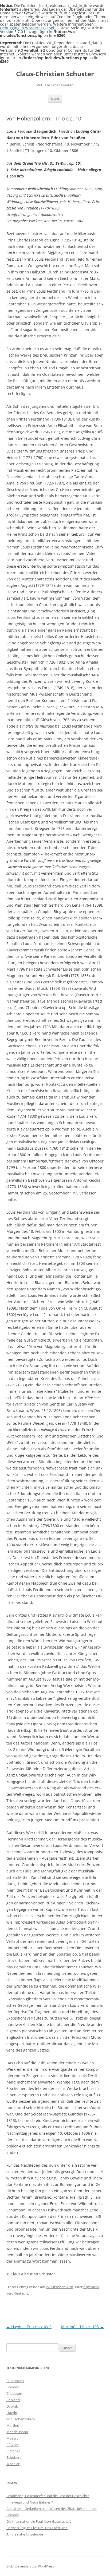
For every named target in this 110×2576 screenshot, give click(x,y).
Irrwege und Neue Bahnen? (31, 2502)
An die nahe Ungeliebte (25, 2534)
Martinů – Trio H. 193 (82, 2327)
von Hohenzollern (21, 2419)
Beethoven (15, 2381)
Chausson (14, 2393)
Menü (55, 98)
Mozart (12, 2438)
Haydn (12, 2413)
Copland (13, 2400)
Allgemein (91, 2287)
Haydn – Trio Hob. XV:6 (29, 2327)
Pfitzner (13, 2445)
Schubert (14, 2457)
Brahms (13, 2387)
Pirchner (13, 2451)
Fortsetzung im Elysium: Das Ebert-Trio (37, 2528)
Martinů (13, 2425)
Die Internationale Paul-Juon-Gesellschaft (39, 2521)
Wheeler (13, 2464)
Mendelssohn (17, 2432)
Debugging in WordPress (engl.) (28, 28)
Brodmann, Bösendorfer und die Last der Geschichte (48, 2496)
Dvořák (12, 2406)
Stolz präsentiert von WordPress (30, 2566)
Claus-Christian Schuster (55, 74)
